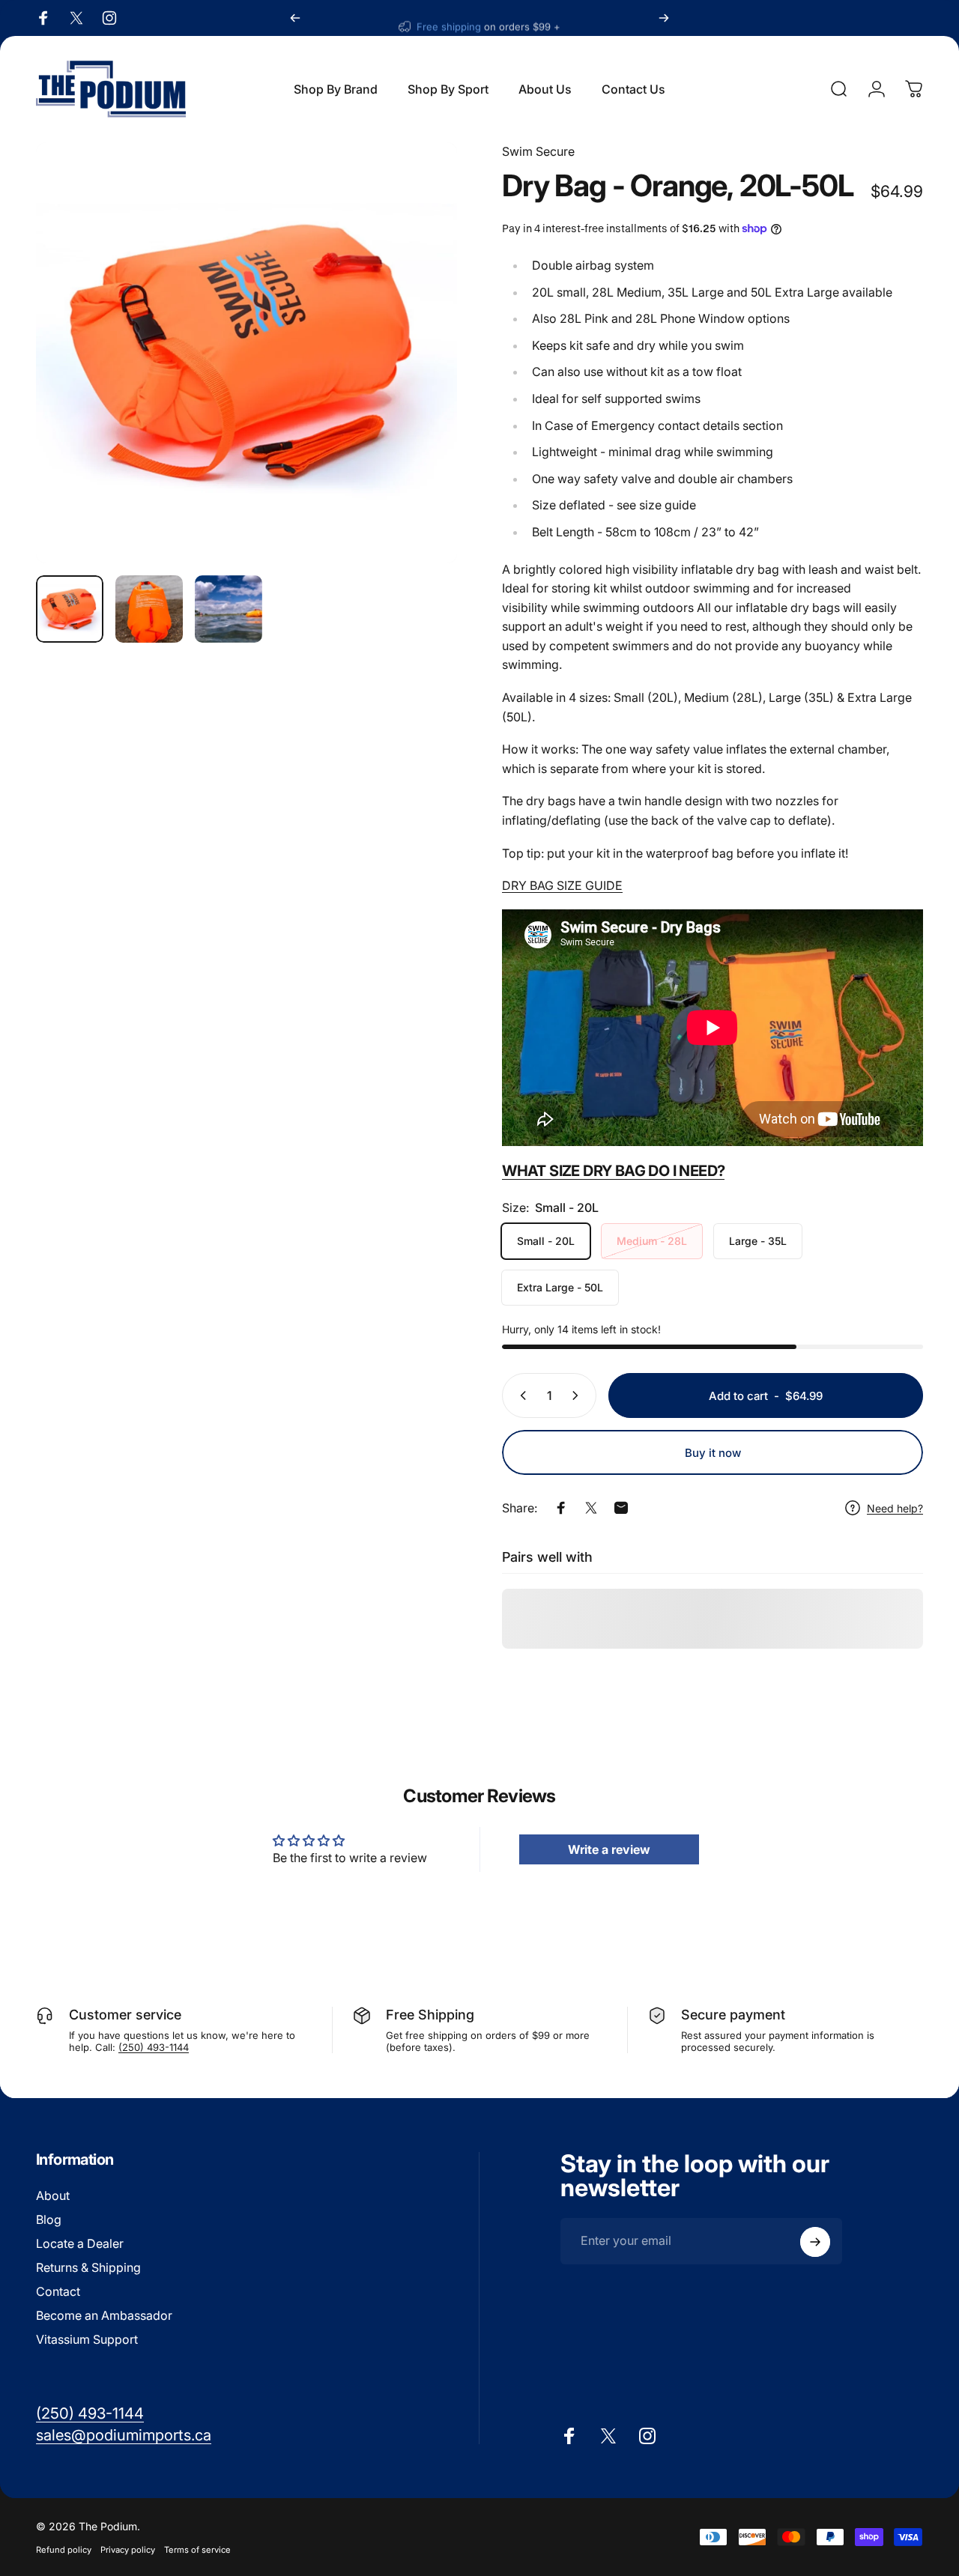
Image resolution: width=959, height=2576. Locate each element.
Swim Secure (538, 151)
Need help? (895, 1508)
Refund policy (64, 2550)
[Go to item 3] (229, 609)
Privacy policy (128, 2550)
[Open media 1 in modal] (246, 353)
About (53, 2195)
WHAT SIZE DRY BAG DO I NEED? (613, 1171)
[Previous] (295, 18)
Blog (49, 2219)
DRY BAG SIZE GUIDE (562, 885)
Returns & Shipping (88, 2267)
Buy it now (713, 1453)
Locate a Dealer (80, 2243)
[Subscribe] (815, 2242)
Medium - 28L (652, 1241)
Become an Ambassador (104, 2315)
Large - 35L (758, 1241)
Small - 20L (546, 1241)
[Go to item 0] (70, 609)
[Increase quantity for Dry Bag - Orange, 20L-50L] (578, 1395)
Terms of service (197, 2550)
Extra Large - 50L (560, 1287)
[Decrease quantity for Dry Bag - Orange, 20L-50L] (520, 1395)
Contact (58, 2291)
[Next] (664, 18)
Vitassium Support (87, 2339)
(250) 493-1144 (154, 2047)
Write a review (609, 1849)
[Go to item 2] (149, 609)
